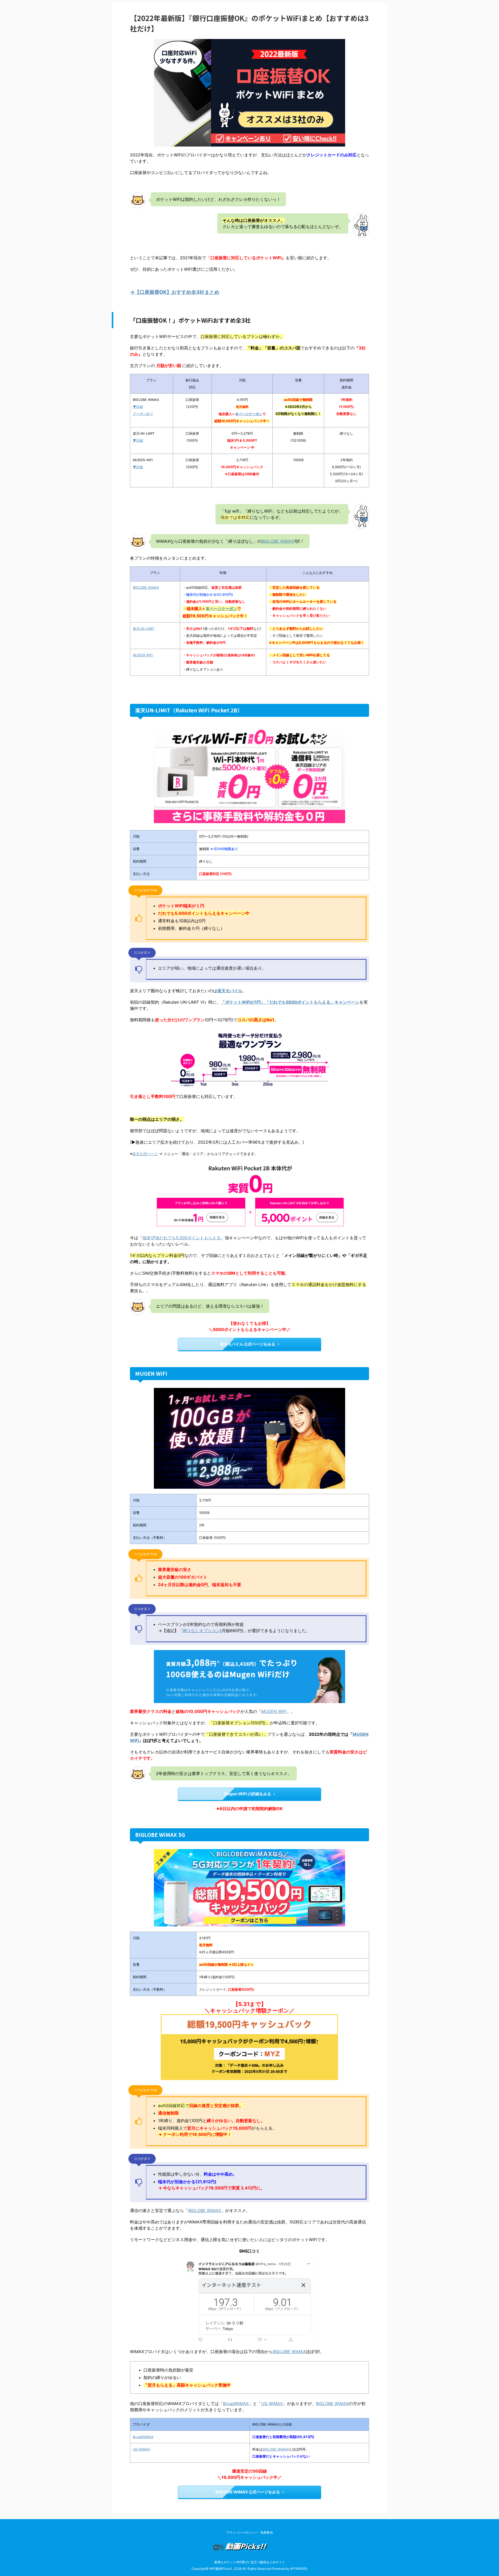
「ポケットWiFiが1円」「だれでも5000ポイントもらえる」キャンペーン (290, 1002)
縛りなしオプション (201, 1631)
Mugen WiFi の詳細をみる (248, 1794)
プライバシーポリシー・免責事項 (249, 2532)
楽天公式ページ (145, 1154)
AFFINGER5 (298, 2569)
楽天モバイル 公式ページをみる (248, 1344)
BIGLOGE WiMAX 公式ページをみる (248, 2492)
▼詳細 (138, 407)
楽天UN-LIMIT (144, 629)
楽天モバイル (230, 991)
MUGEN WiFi (143, 655)
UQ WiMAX (272, 2403)
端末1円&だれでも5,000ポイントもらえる (182, 1238)
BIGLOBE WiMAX (278, 541)
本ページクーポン (249, 414)
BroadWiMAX (236, 2403)
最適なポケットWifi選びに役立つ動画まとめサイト (250, 2562)
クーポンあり (143, 414)
